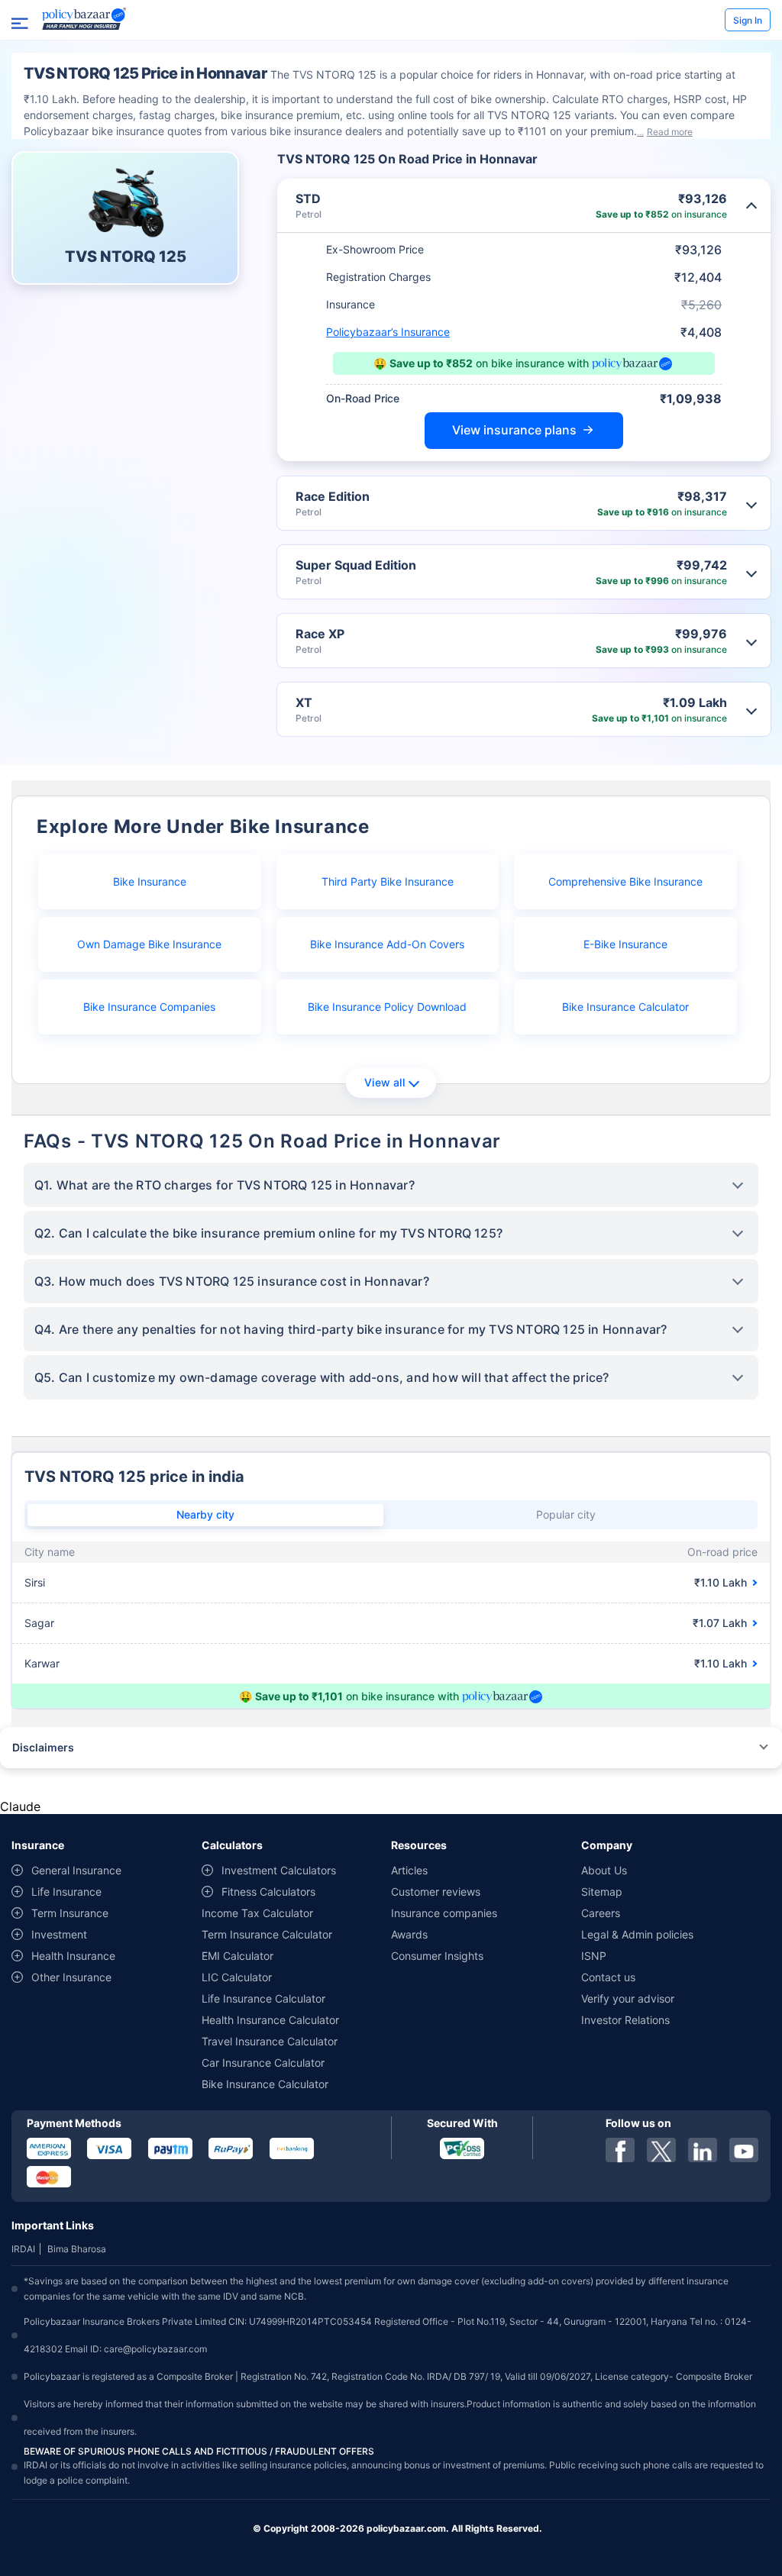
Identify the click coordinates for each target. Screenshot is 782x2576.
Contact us (608, 1977)
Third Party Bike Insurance (388, 881)
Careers (601, 1913)
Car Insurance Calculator (263, 2063)
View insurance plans (514, 430)
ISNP (594, 1956)
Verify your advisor (628, 1998)
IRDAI (23, 2249)
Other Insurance (71, 1977)
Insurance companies (444, 1913)
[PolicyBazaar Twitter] (661, 2150)
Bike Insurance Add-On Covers (387, 944)
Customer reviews (436, 1892)
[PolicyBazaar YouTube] (744, 2150)
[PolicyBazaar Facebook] (620, 2150)
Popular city (566, 1514)
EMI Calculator (238, 1956)
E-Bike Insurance (625, 944)
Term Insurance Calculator (267, 1934)
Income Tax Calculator (257, 1913)
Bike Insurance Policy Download (387, 1007)
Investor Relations (625, 2020)
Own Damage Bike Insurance (149, 944)
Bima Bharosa (77, 2249)
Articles (409, 1870)
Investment (59, 1934)
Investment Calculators (279, 1870)
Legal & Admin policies (637, 1934)
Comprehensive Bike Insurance (625, 881)
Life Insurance (66, 1892)
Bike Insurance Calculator (625, 1007)
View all (385, 1082)
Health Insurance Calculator (270, 2020)
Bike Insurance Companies (149, 1007)
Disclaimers (43, 1747)
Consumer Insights (437, 1956)
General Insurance (76, 1870)
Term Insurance (70, 1913)
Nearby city (205, 1514)
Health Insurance (73, 1956)
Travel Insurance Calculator (270, 2041)
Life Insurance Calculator (263, 1998)
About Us (604, 1870)
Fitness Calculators (268, 1892)
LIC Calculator (237, 1977)
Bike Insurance (150, 881)
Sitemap (602, 1892)
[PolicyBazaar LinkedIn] (703, 2150)
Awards (409, 1934)
